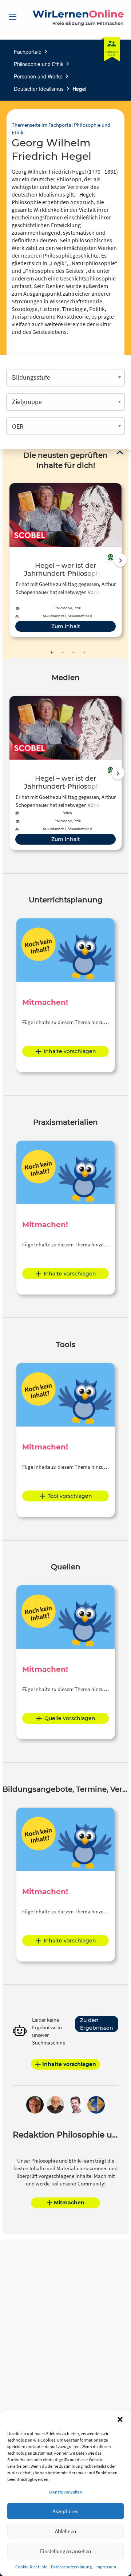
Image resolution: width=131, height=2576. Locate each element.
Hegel (80, 89)
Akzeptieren (65, 2511)
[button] (120, 2419)
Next (120, 560)
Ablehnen (65, 2531)
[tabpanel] (65, 560)
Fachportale (28, 52)
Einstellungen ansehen (65, 2551)
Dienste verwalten (66, 2492)
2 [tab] (63, 652)
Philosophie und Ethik (39, 64)
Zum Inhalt (66, 626)
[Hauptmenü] (13, 17)
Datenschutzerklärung (71, 2567)
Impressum (106, 2567)
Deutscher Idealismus (39, 89)
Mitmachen (69, 2203)
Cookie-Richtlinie (31, 2567)
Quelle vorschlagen (70, 1718)
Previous (8, 560)
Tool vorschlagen (70, 1496)
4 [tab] (84, 652)
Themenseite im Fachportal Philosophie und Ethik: (61, 129)
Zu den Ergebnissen (97, 2024)
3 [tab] (74, 652)
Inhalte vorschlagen (70, 1051)
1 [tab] (52, 652)
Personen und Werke (38, 76)
